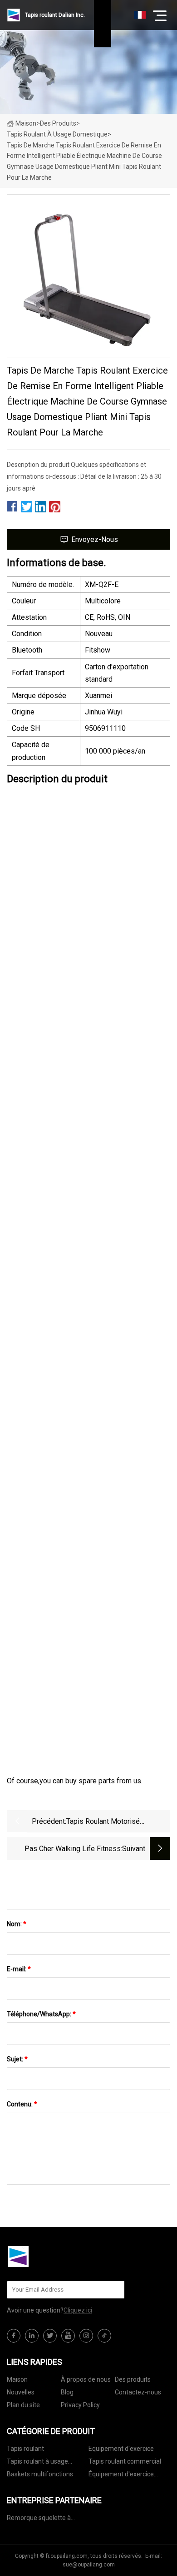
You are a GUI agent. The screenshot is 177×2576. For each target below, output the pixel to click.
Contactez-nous (138, 2392)
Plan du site (23, 2405)
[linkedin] (32, 2336)
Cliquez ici (78, 2310)
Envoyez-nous (95, 539)
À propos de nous (86, 2379)
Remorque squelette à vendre (39, 2519)
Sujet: (17, 2059)
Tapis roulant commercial (125, 2461)
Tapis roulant (25, 2449)
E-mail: (19, 1969)
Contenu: (22, 2104)
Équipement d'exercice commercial (121, 2476)
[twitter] (50, 2336)
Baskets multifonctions (40, 2474)
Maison (26, 123)
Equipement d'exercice (121, 2449)
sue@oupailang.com (89, 2565)
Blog (67, 2392)
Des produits (58, 123)
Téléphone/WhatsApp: (41, 2014)
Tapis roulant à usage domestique (57, 134)
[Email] (113, 2290)
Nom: (17, 1924)
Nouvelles (21, 2392)
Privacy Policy (80, 2405)
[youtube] (68, 2336)
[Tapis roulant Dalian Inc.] (52, 2257)
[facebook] (14, 2336)
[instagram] (86, 2336)
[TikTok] (104, 2336)
